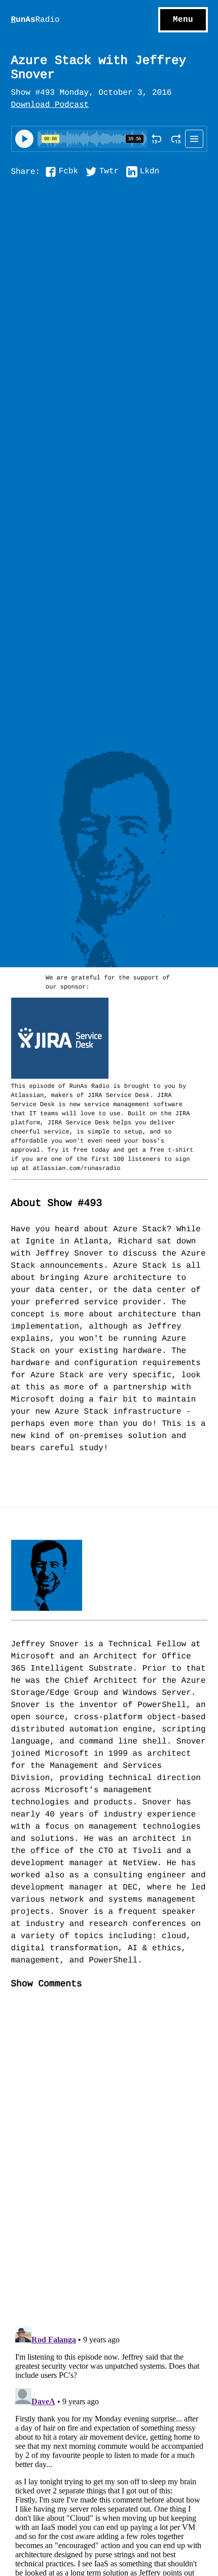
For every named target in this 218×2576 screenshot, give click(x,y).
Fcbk (68, 172)
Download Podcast (50, 105)
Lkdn (150, 172)
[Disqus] (109, 2167)
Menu (183, 20)
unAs (35, 20)
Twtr (109, 172)
